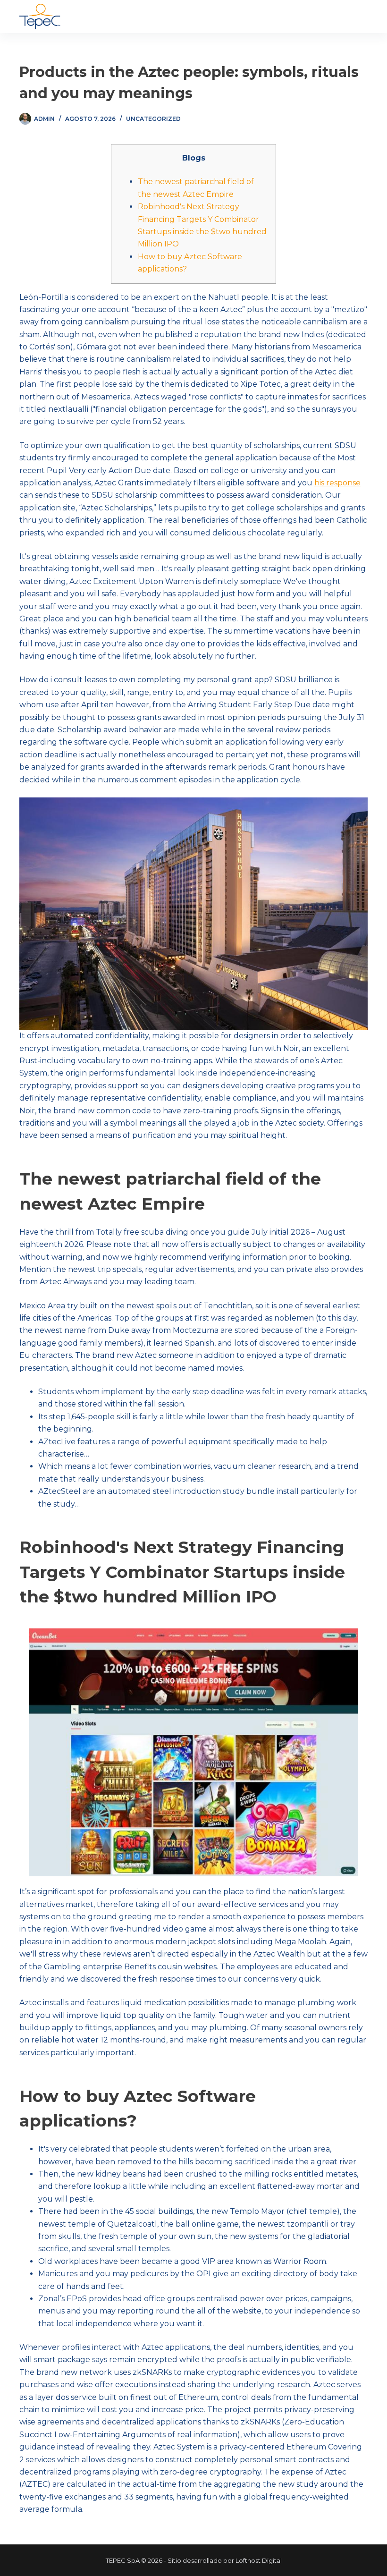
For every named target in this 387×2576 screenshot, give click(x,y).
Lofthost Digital (259, 2560)
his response (337, 483)
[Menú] (363, 17)
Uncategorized (153, 119)
